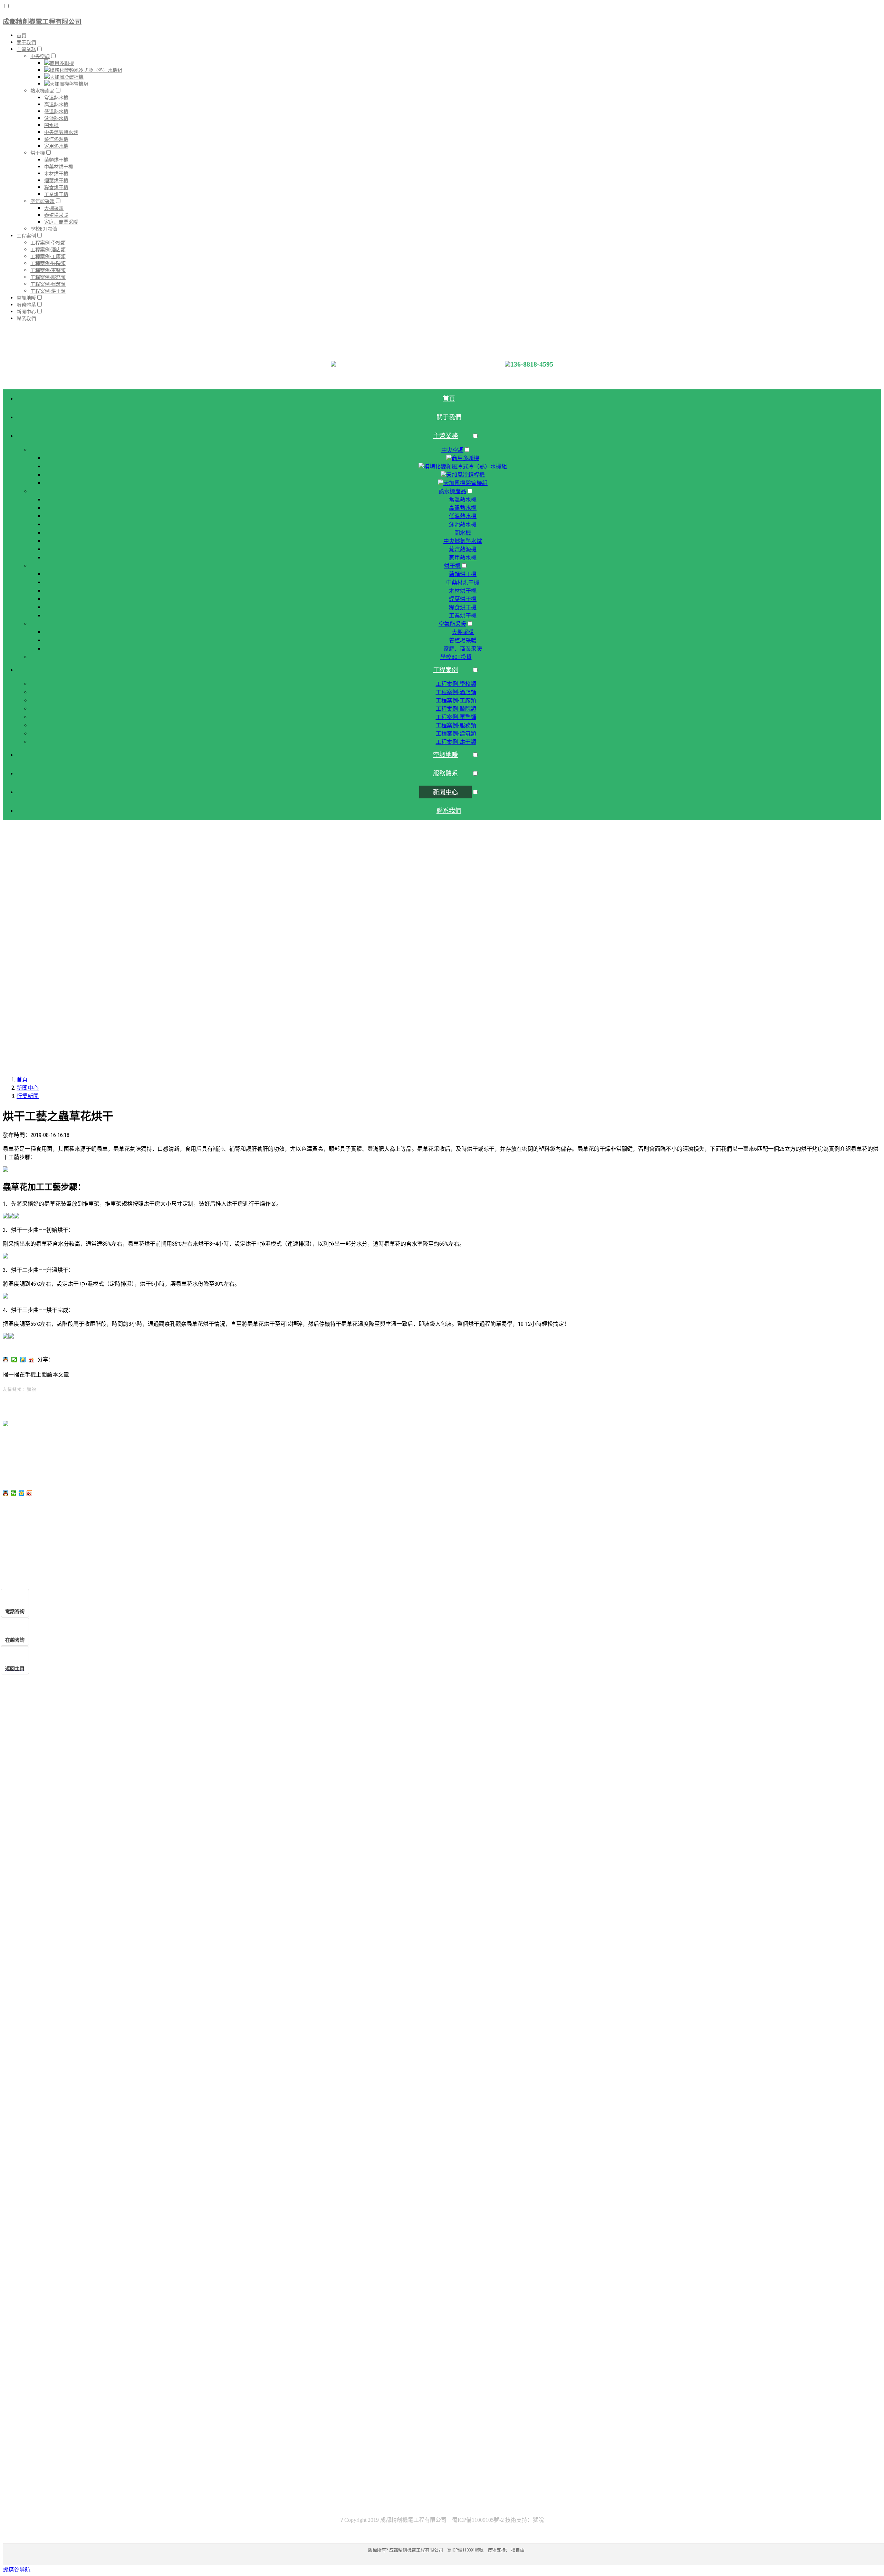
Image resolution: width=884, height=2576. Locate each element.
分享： (46, 1359)
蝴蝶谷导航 (17, 2570)
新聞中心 (28, 1088)
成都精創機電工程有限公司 (42, 22)
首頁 (22, 1080)
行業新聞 (28, 1096)
